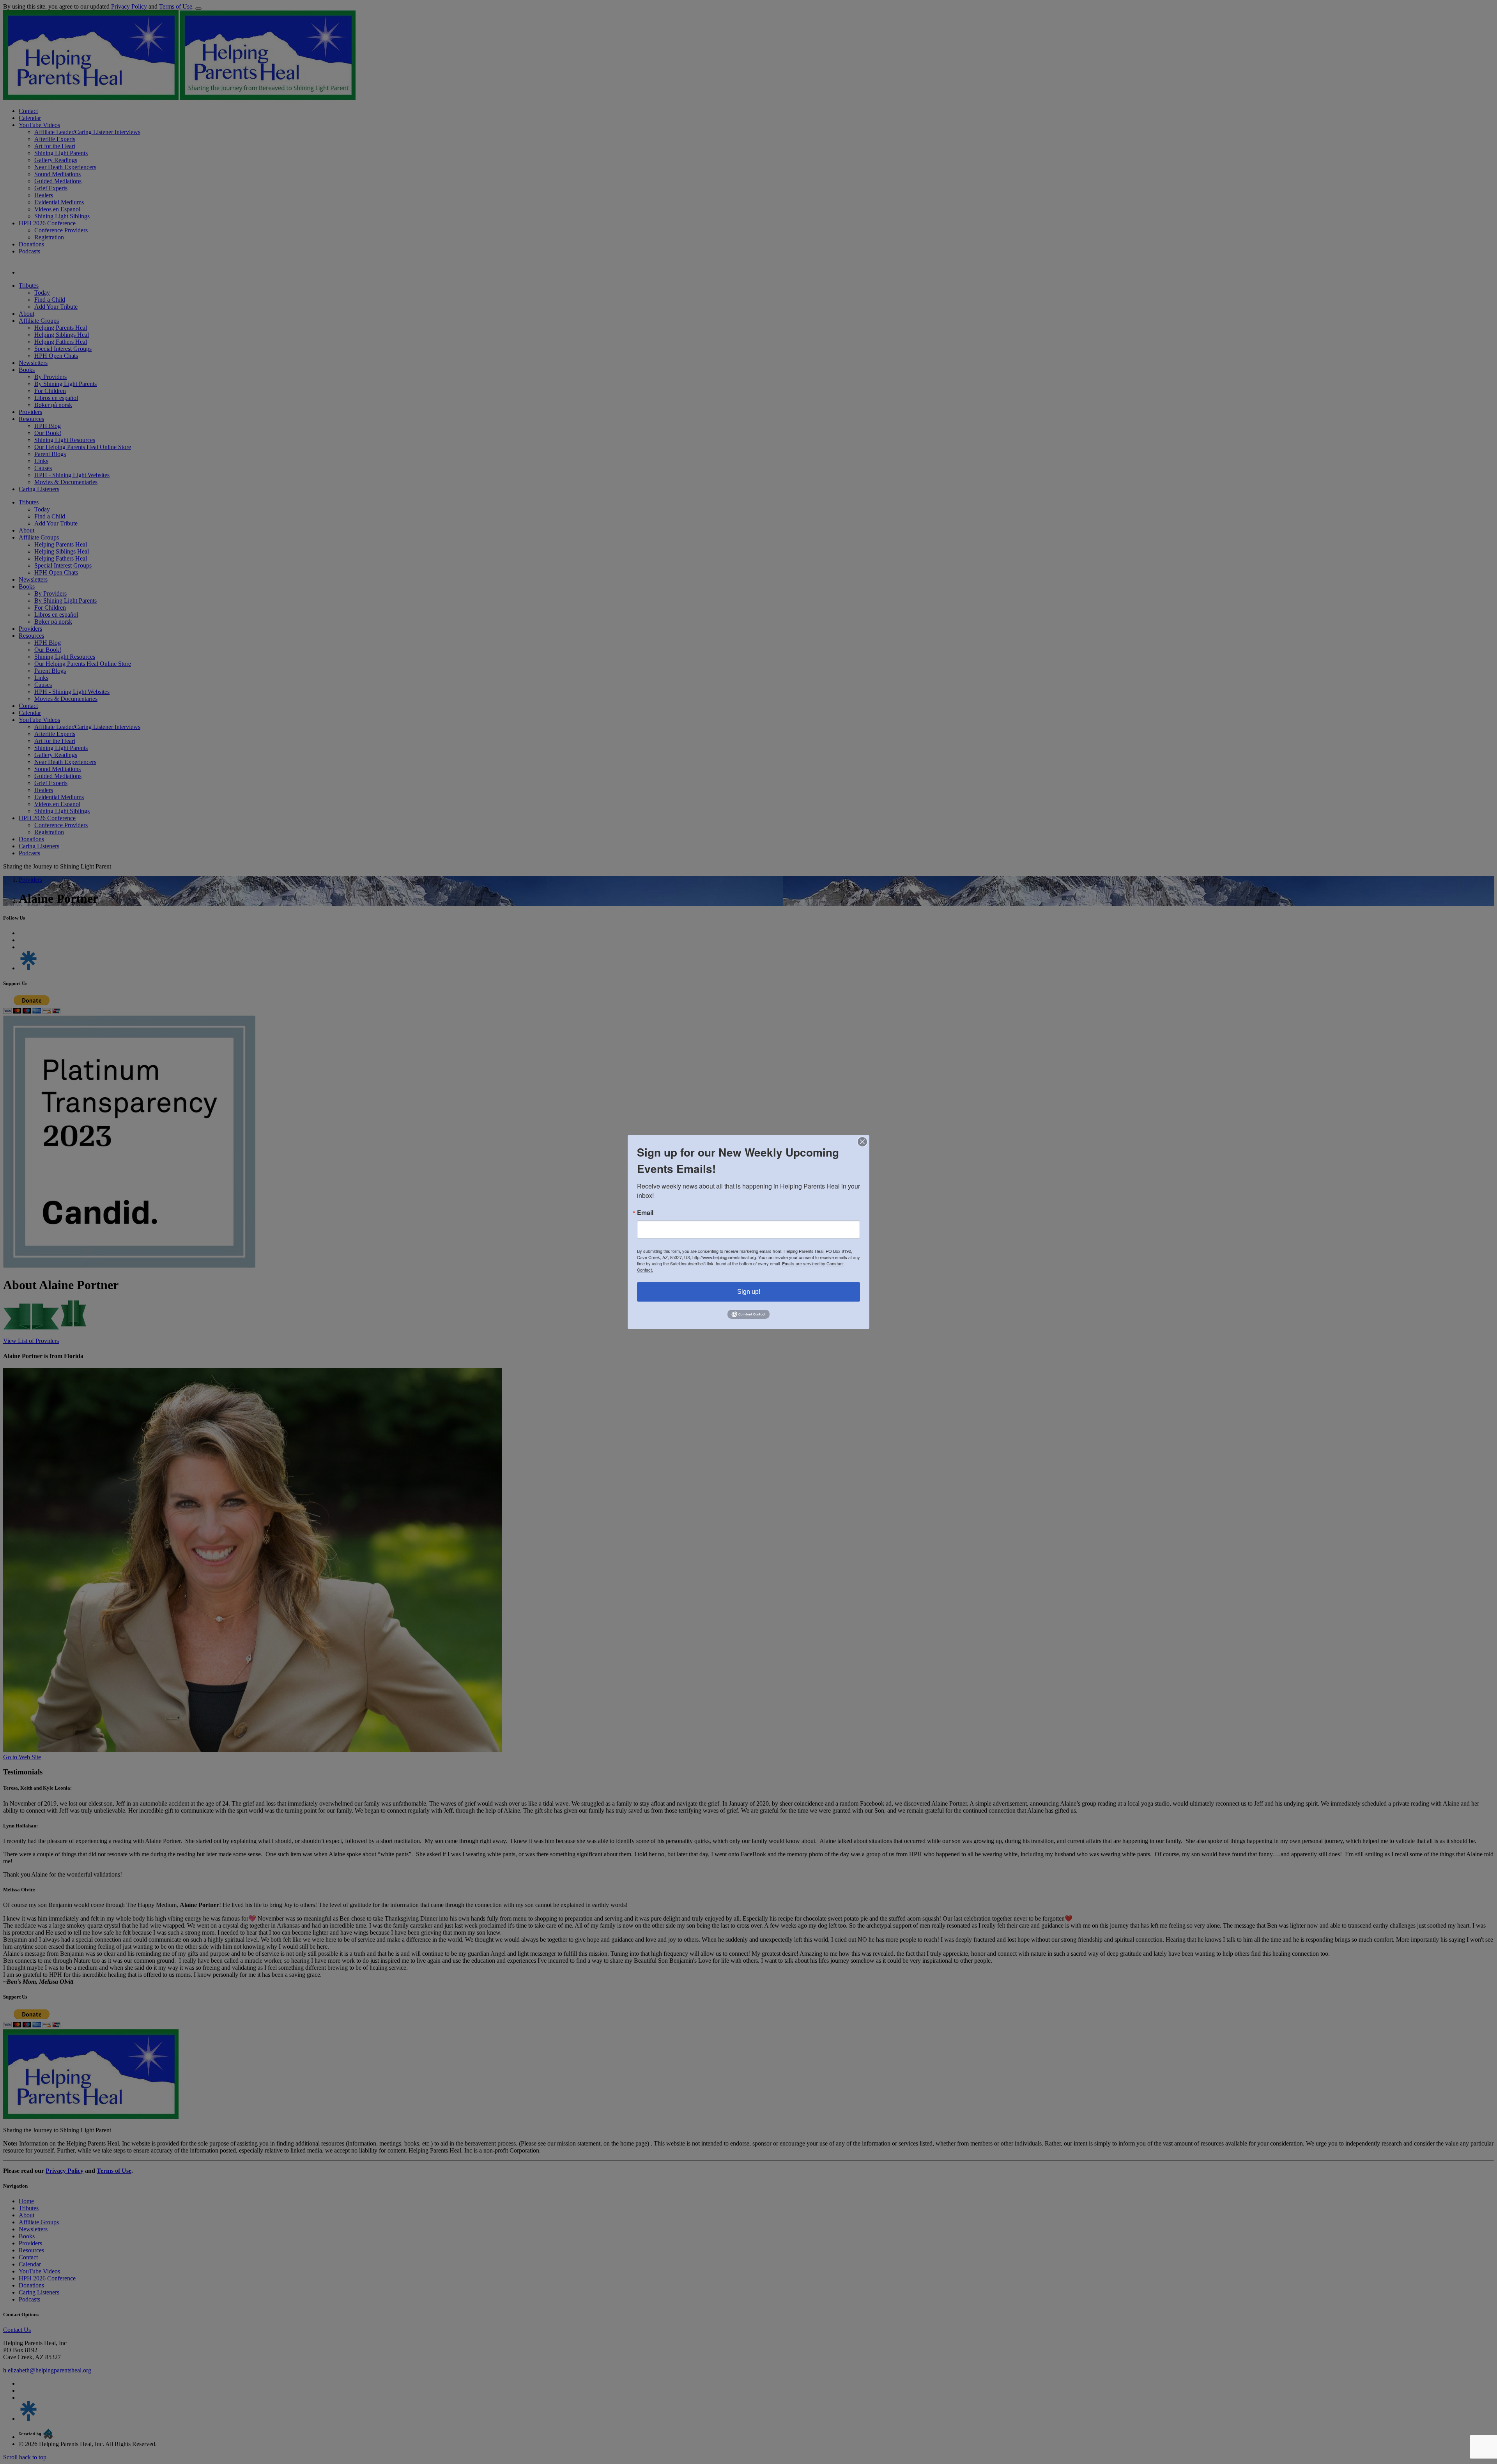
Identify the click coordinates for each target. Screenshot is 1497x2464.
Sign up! (749, 1292)
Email (645, 1213)
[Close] (862, 1142)
